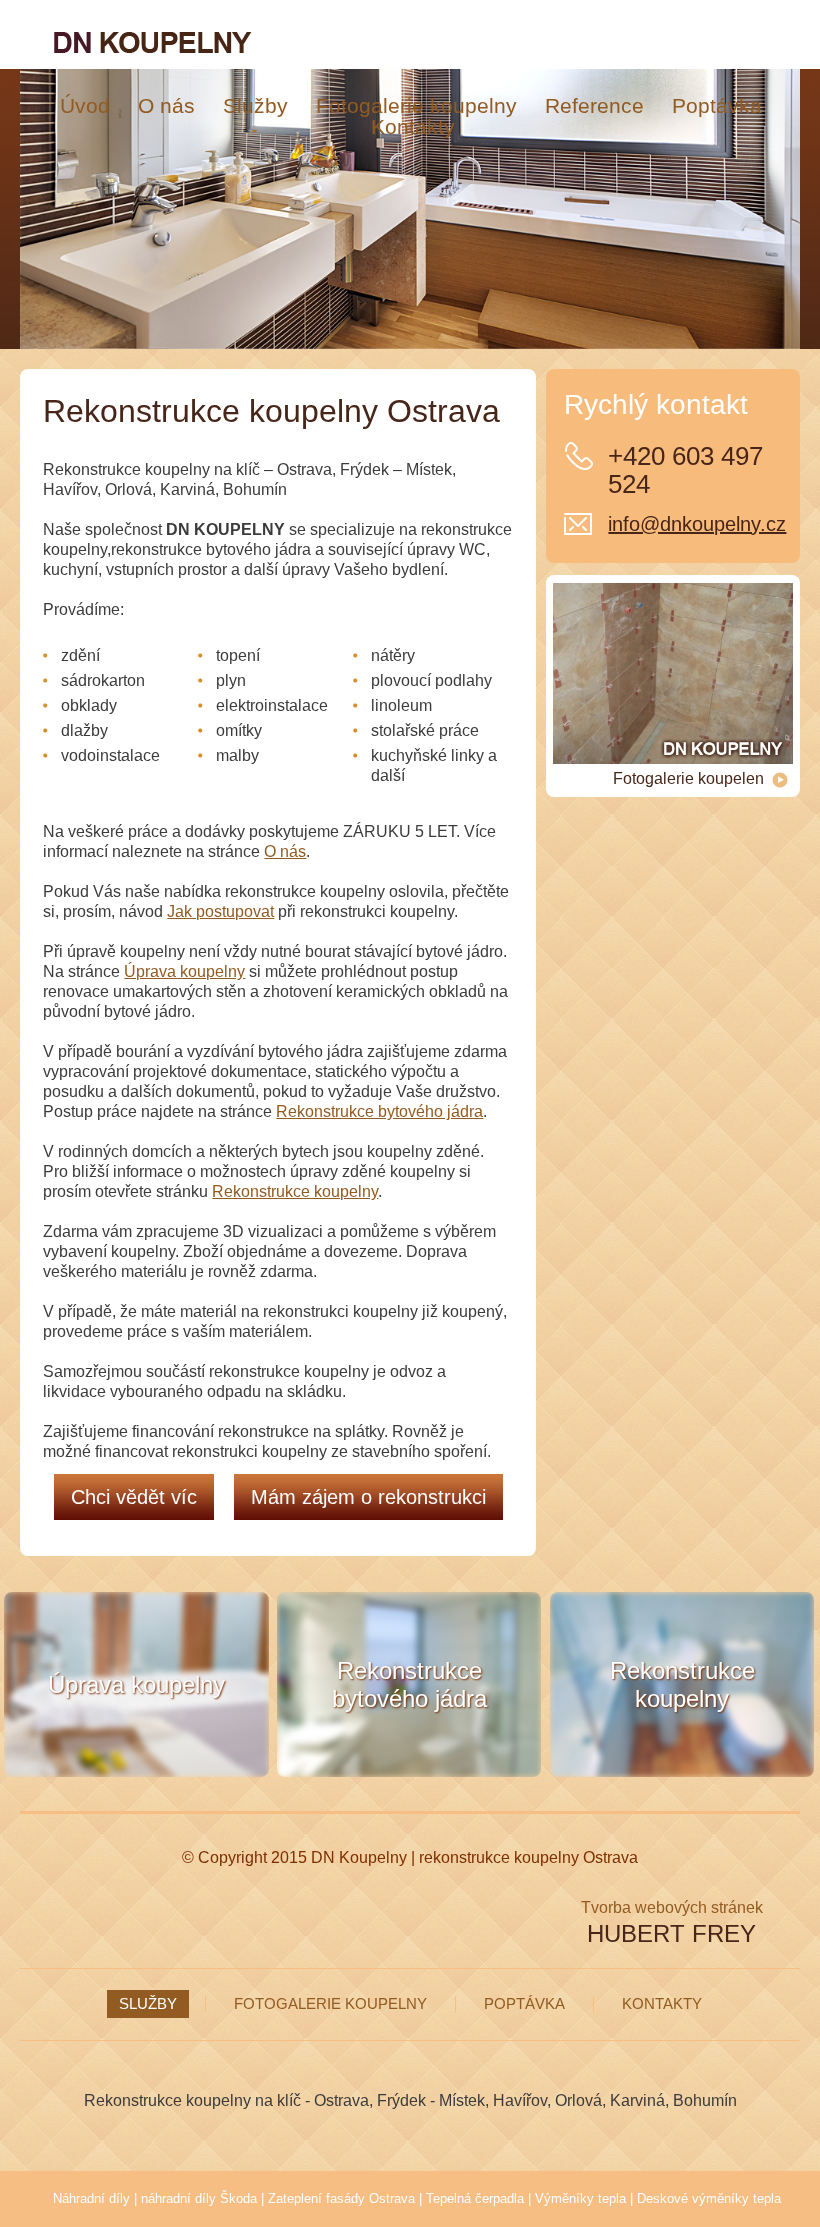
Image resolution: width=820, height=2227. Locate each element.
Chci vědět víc (134, 1497)
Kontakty (662, 2004)
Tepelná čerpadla (475, 2198)
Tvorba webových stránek (672, 1907)
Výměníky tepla (580, 2198)
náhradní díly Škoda (199, 2198)
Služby (148, 2004)
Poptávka (524, 2004)
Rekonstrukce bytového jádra (379, 1111)
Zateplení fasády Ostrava (341, 2198)
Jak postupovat (220, 911)
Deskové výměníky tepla (709, 2198)
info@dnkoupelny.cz (697, 524)
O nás (285, 851)
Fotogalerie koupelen (688, 778)
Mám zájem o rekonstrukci (368, 1497)
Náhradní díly (91, 2198)
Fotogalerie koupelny (330, 2004)
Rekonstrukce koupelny (295, 1191)
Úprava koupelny (184, 971)
